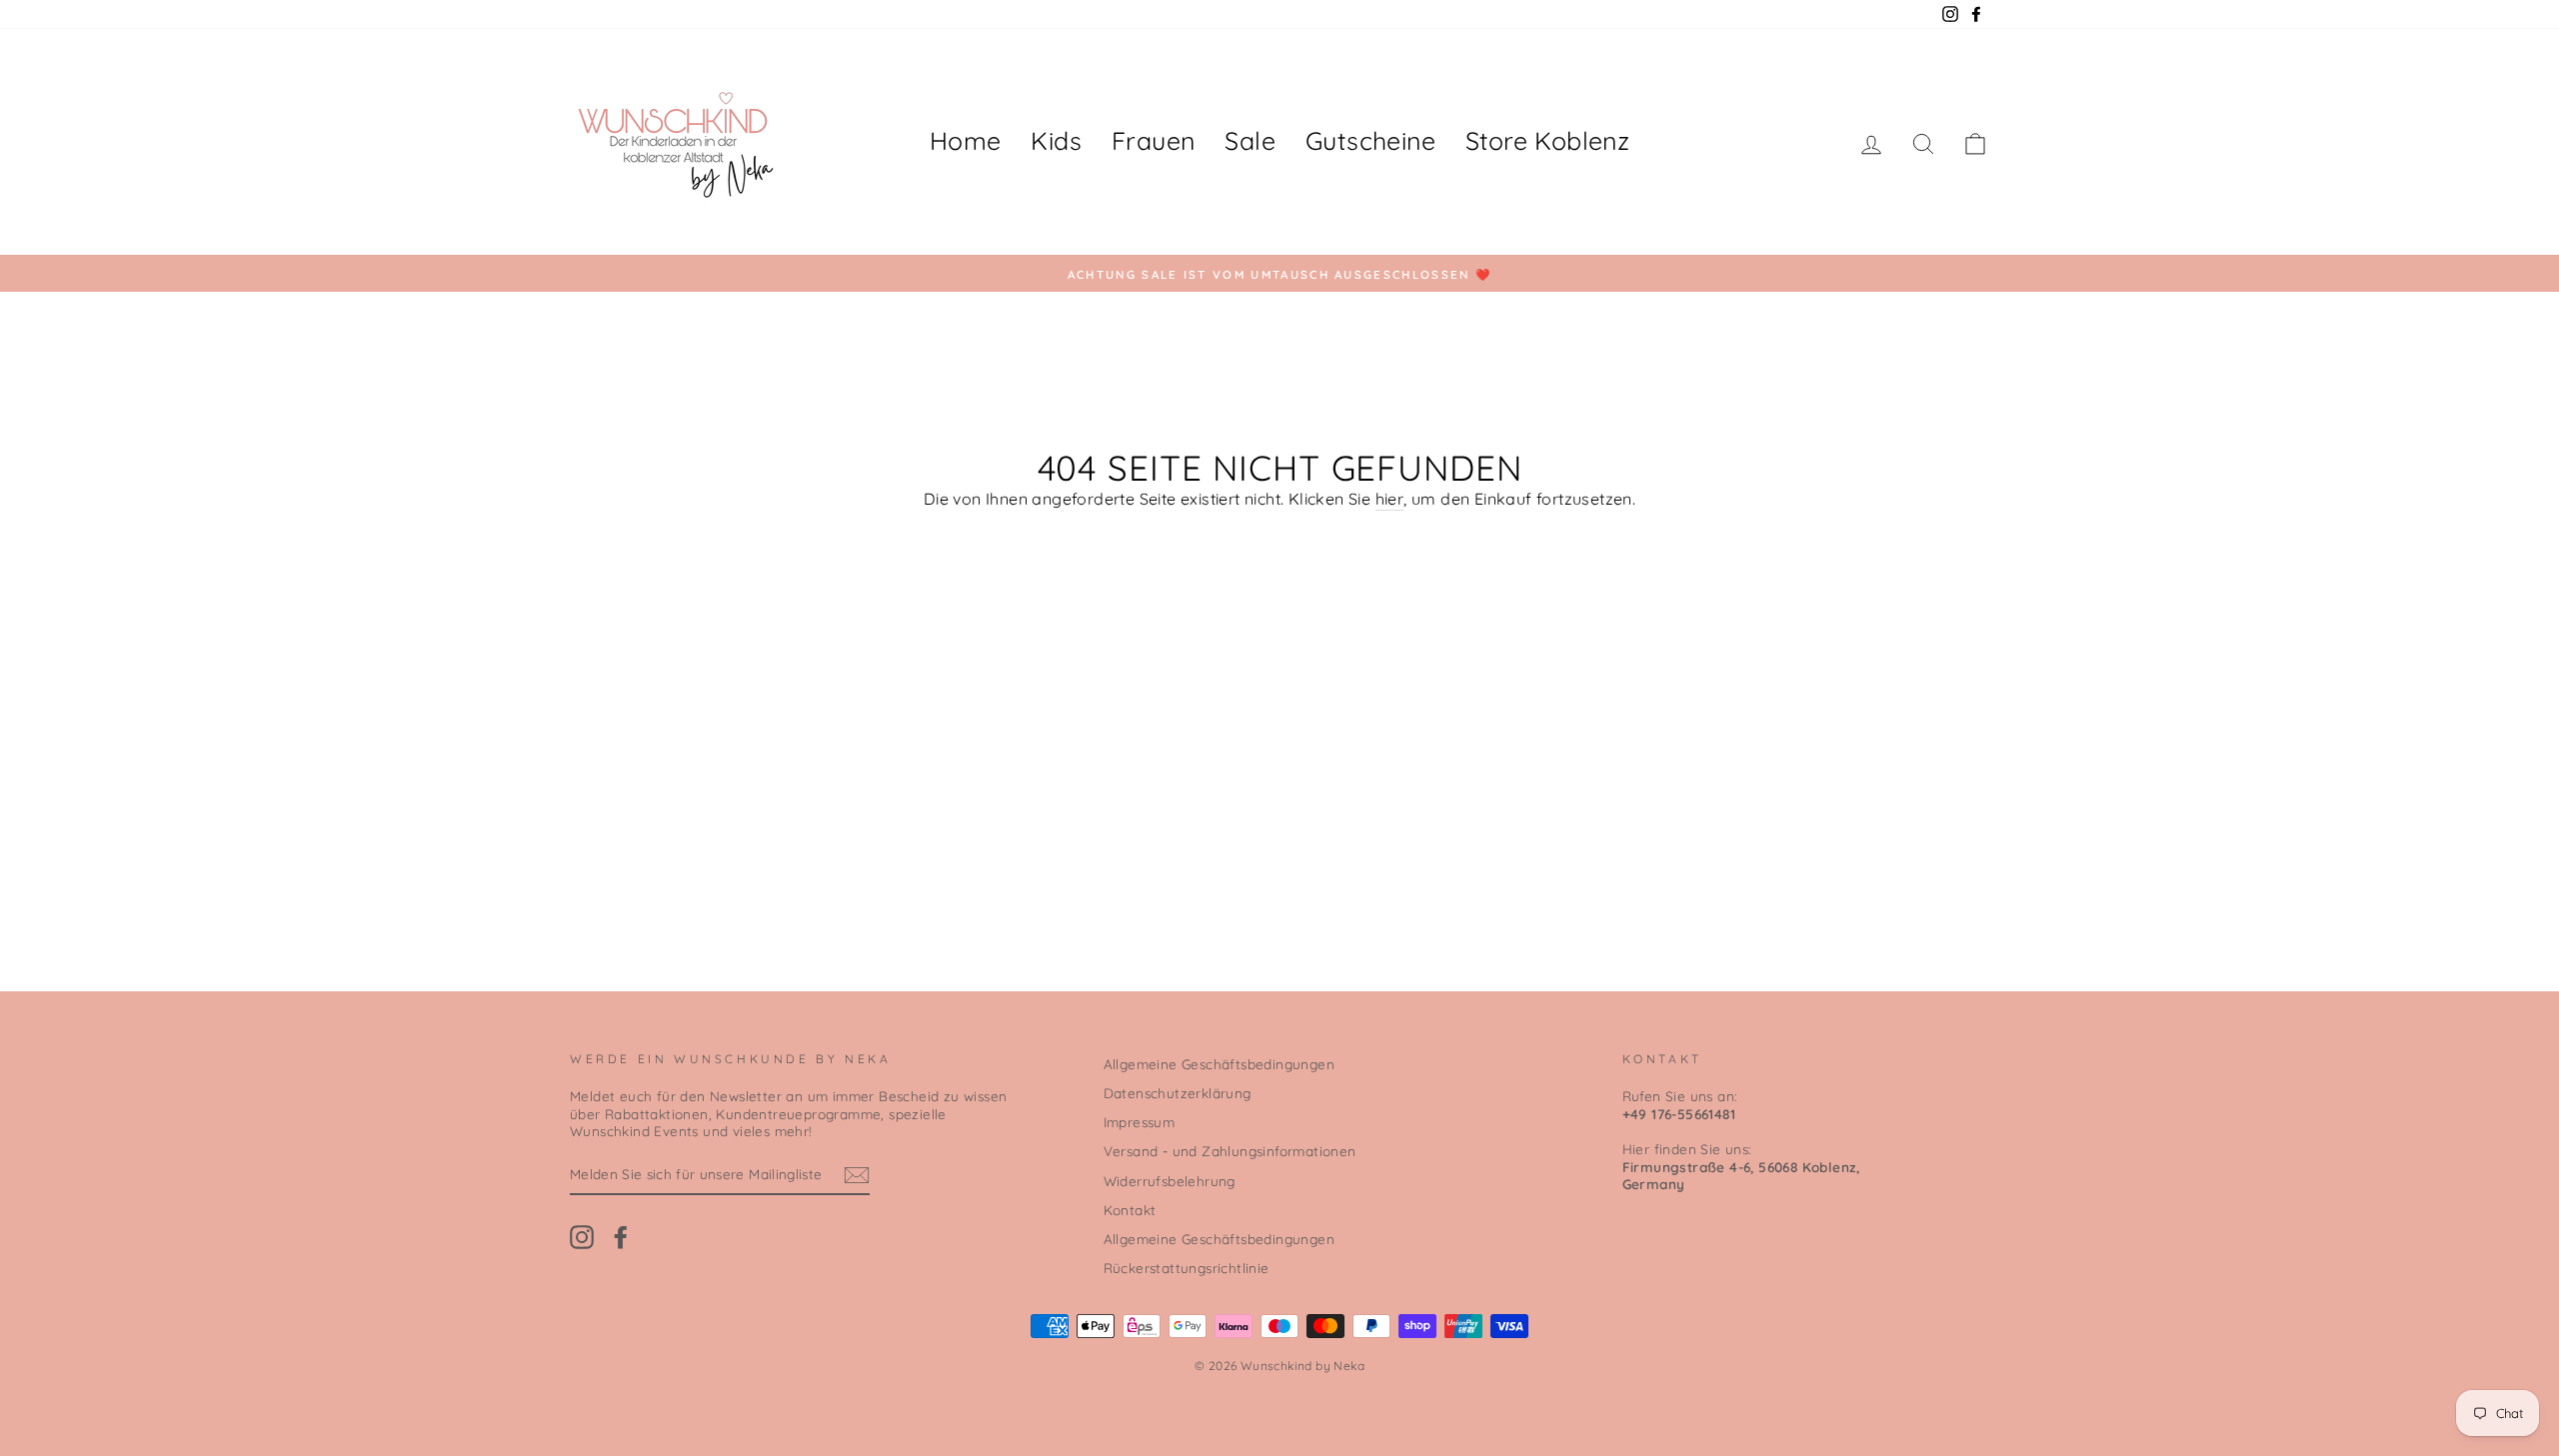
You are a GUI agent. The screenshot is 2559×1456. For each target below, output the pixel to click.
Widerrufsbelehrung (1170, 1181)
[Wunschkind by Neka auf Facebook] (621, 1237)
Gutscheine (1370, 140)
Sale (1250, 140)
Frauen (1153, 140)
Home (966, 140)
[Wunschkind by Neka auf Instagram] (582, 1237)
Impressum (1140, 1122)
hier (1390, 499)
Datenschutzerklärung (1178, 1093)
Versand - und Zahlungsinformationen (1230, 1151)
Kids (1056, 140)
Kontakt (1130, 1210)
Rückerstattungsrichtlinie (1187, 1268)
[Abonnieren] (857, 1175)
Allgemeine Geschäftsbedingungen (1219, 1064)
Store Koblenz (1547, 140)
